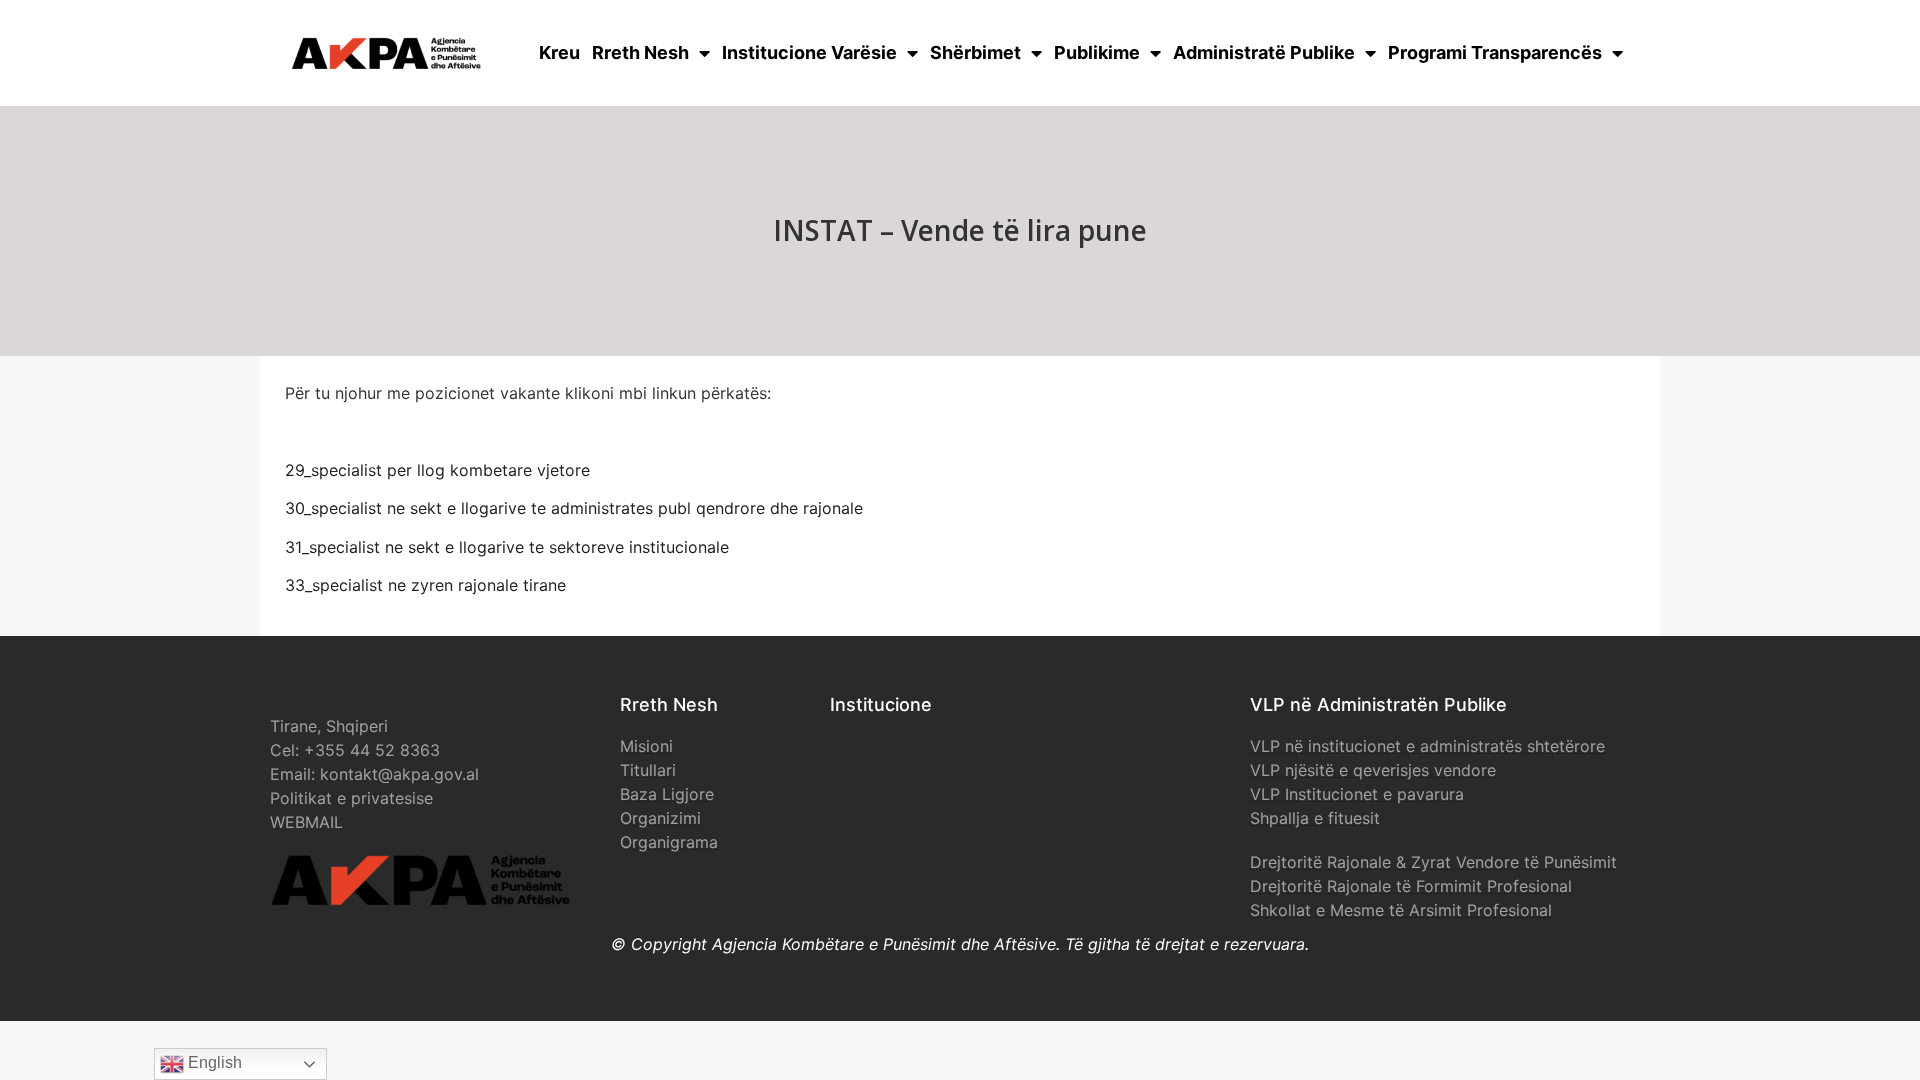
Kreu (559, 52)
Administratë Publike (1264, 52)
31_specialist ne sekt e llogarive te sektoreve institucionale (507, 547)
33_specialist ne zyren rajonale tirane (425, 585)
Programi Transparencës (1495, 52)
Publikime (1097, 52)
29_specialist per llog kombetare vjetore (437, 470)
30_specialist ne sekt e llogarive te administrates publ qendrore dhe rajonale (574, 508)
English (213, 1062)
